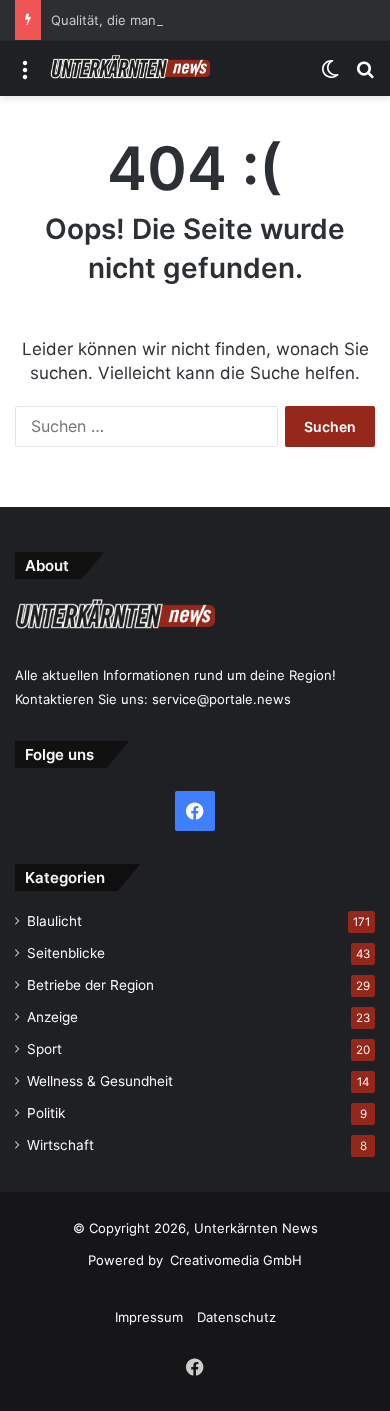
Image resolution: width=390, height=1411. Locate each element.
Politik (46, 1113)
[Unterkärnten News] (130, 68)
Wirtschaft (60, 1145)
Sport (44, 1049)
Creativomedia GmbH (236, 1260)
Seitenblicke (66, 953)
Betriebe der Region (90, 985)
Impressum (149, 1317)
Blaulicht (54, 921)
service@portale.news (221, 699)
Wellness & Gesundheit (100, 1081)
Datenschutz (236, 1317)
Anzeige (52, 1017)
